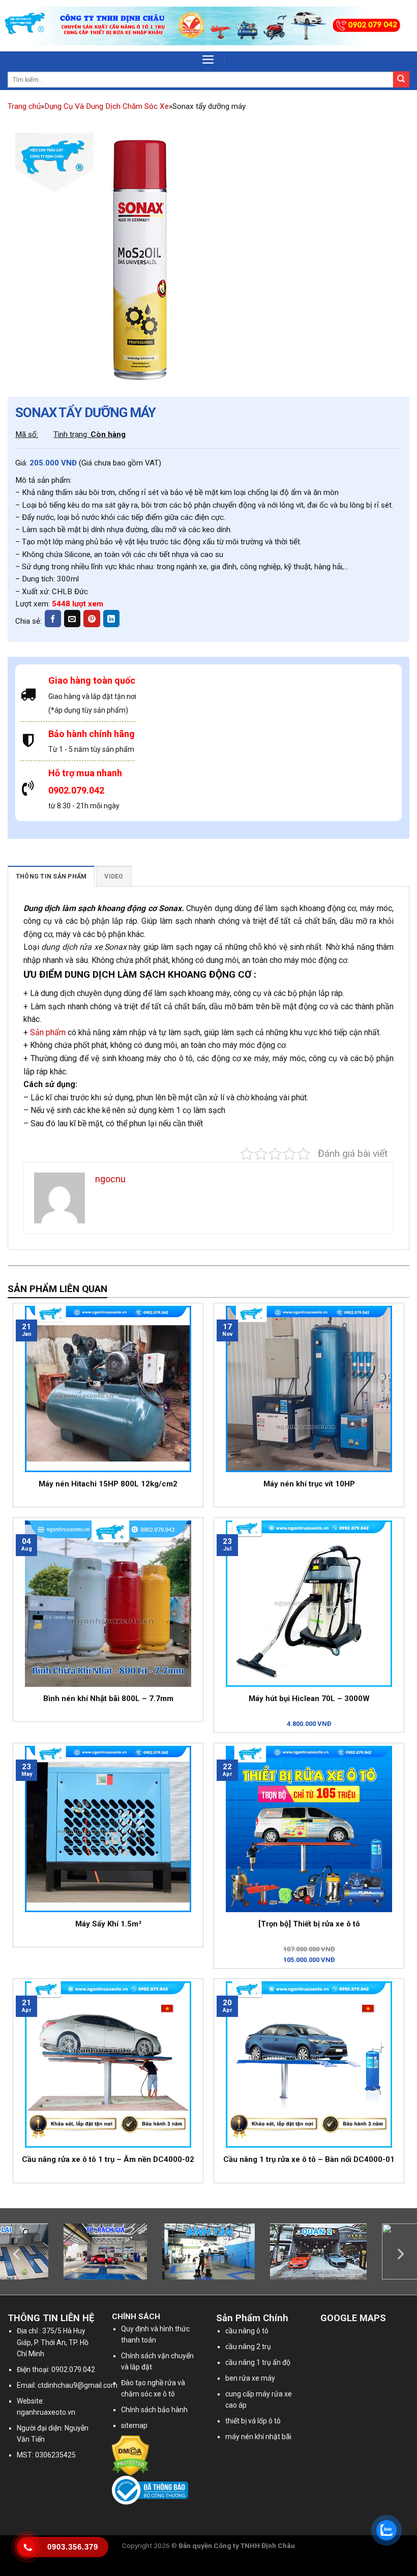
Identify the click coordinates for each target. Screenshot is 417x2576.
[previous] (17, 2254)
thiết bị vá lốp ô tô (253, 2421)
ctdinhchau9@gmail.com (78, 2385)
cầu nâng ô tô (247, 2331)
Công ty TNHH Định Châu (254, 2545)
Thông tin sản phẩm (51, 876)
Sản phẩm (48, 1032)
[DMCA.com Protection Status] (130, 2455)
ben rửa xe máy (250, 2378)
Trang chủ (24, 106)
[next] (400, 2254)
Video (114, 876)
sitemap (134, 2425)
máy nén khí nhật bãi (258, 2437)
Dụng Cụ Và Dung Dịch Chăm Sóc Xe (107, 106)
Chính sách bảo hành (154, 2410)
